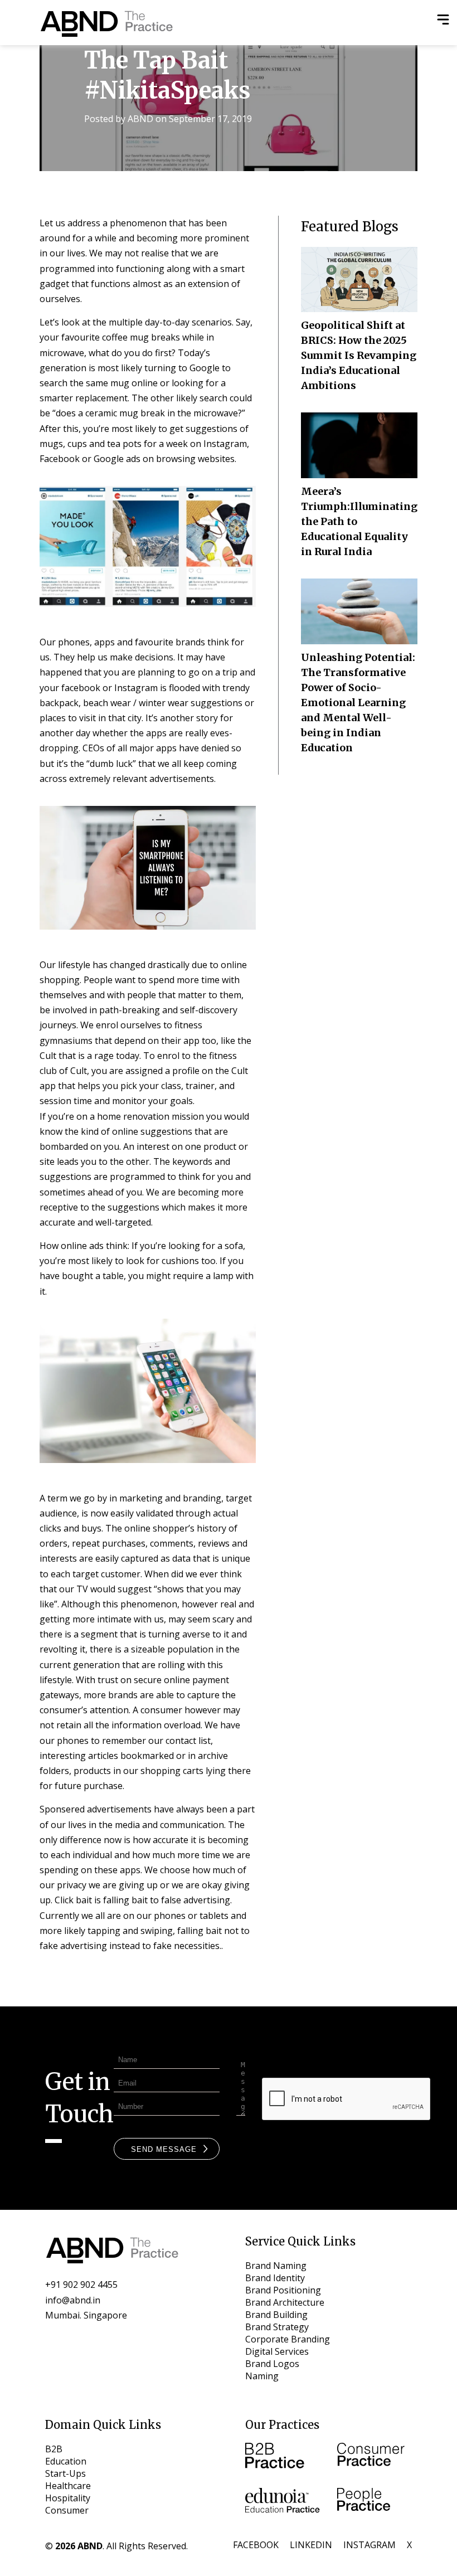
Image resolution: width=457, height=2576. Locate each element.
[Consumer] (375, 2457)
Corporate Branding (288, 2339)
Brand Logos (272, 2364)
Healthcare (68, 2486)
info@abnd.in (73, 2300)
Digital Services (277, 2351)
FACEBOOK (256, 2545)
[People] (375, 2502)
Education (66, 2461)
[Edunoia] (283, 2502)
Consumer (67, 2510)
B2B (54, 2449)
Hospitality (68, 2498)
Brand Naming (276, 2266)
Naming (262, 2376)
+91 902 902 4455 (81, 2285)
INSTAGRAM (370, 2545)
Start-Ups (65, 2473)
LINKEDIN (311, 2545)
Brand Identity (275, 2278)
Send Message (164, 2149)
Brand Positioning (283, 2290)
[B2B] (283, 2457)
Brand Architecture (285, 2302)
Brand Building (276, 2315)
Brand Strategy (277, 2327)
